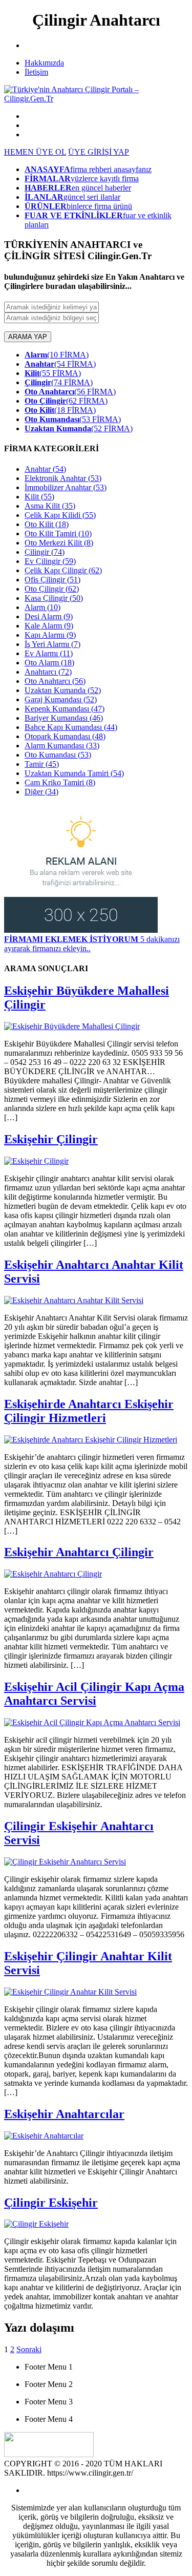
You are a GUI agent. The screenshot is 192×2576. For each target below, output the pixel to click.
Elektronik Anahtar (63, 478)
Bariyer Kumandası (64, 718)
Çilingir (45, 552)
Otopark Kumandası (65, 736)
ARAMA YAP (28, 337)
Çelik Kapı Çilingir (63, 570)
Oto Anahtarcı (55, 681)
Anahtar (45, 469)
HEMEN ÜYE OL (35, 152)
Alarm (42, 607)
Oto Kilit (47, 524)
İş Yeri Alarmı (52, 644)
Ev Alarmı (49, 653)
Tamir (42, 764)
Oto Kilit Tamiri (58, 533)
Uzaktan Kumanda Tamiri (74, 773)
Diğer (41, 792)
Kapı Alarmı (50, 635)
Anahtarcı (48, 672)
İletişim (36, 72)
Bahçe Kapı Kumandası (71, 727)
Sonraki (29, 2349)
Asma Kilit (50, 506)
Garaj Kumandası (61, 699)
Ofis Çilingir (52, 580)
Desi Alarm (49, 616)
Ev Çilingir (50, 561)
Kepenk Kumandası (65, 709)
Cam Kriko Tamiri (60, 782)
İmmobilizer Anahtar (66, 487)
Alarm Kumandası (62, 746)
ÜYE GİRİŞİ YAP (99, 152)
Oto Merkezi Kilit (59, 543)
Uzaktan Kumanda (63, 690)
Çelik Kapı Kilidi (60, 515)
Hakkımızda (44, 63)
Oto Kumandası (58, 755)
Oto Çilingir (52, 589)
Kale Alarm (49, 626)
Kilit (39, 497)
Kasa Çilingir (54, 598)
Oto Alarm (49, 663)
